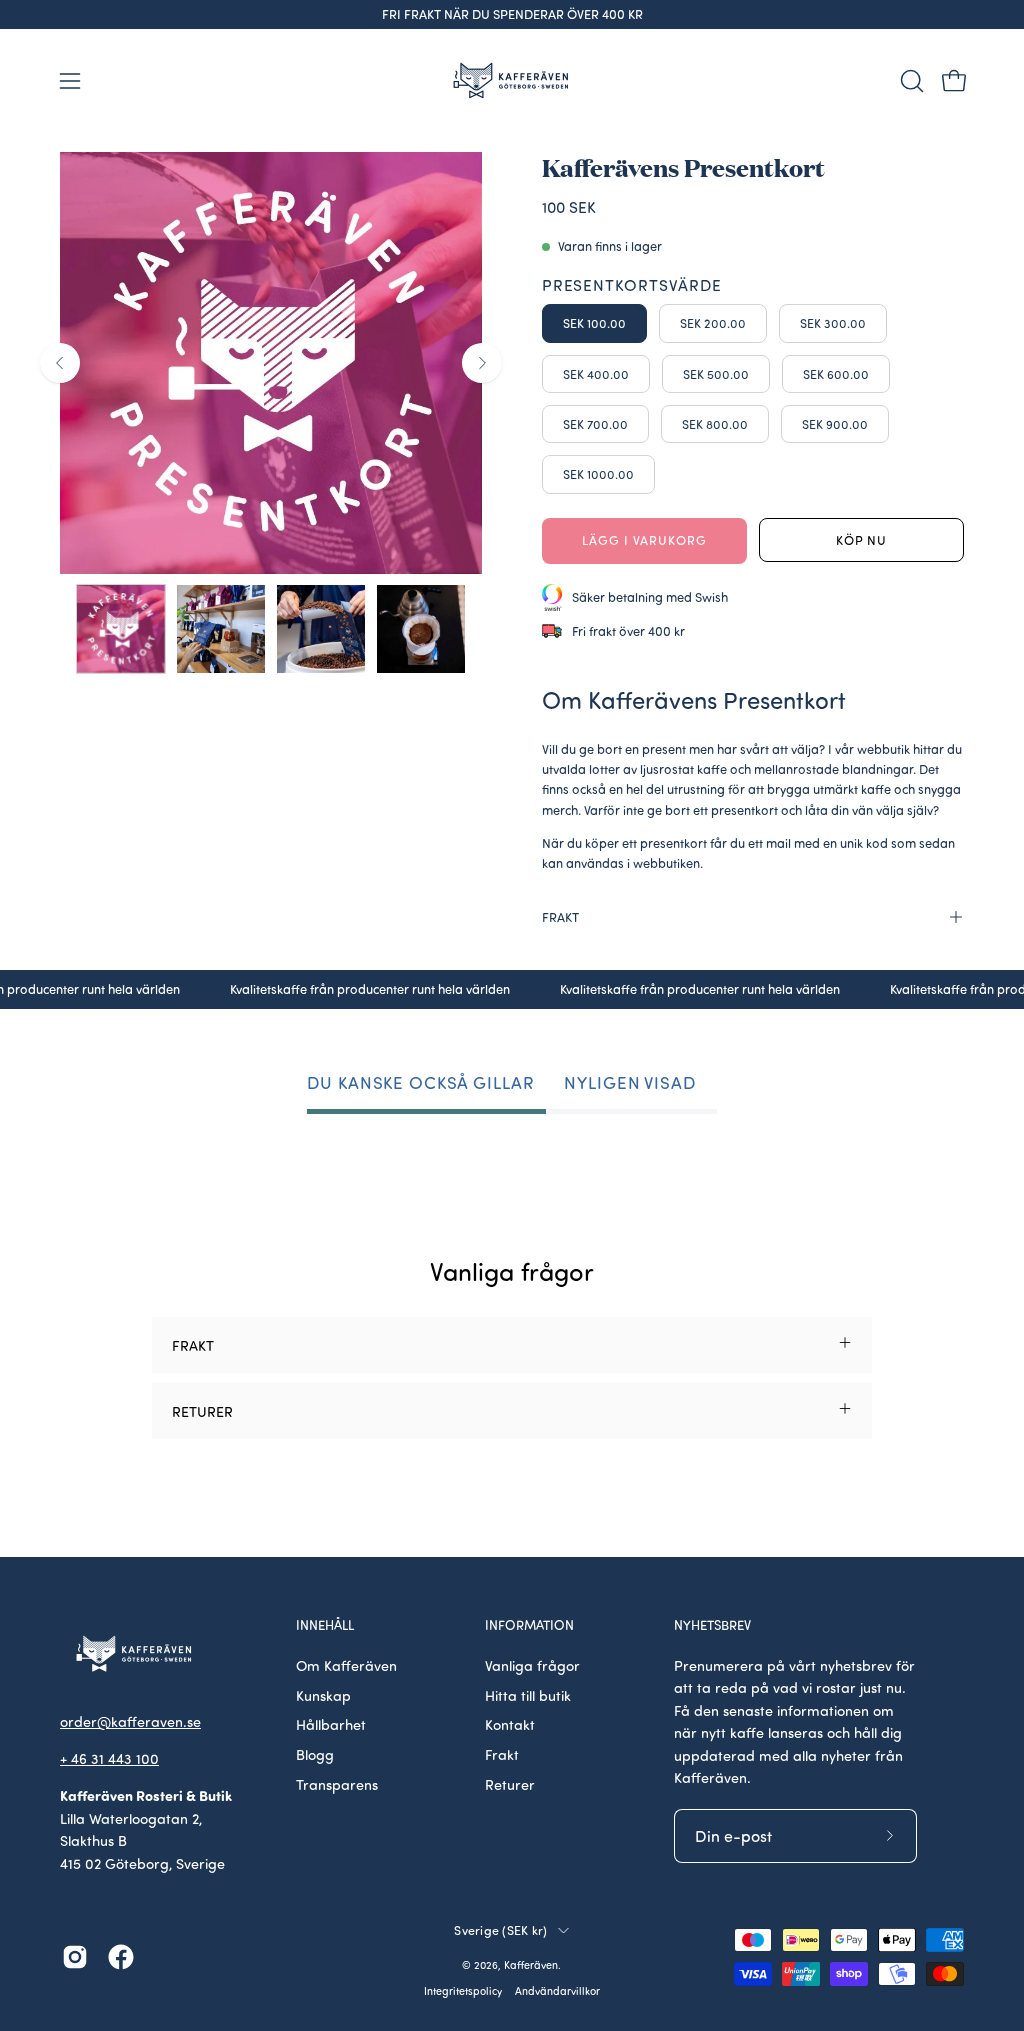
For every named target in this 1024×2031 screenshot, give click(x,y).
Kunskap (323, 1695)
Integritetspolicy (463, 1991)
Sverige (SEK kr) (500, 1930)
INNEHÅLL (325, 1625)
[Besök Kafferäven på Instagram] (75, 1957)
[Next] (482, 363)
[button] (910, 81)
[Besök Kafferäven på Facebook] (121, 1957)
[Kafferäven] (512, 80)
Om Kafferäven (346, 1665)
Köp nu (862, 540)
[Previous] (60, 363)
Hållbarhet (331, 1724)
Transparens (337, 1784)
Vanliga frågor (532, 1665)
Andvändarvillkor (557, 1991)
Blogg (315, 1754)
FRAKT (560, 917)
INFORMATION (529, 1625)
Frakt (502, 1754)
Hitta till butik (528, 1695)
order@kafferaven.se (130, 1721)
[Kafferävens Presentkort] (121, 629)
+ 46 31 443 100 (109, 1758)
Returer (510, 1784)
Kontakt (510, 1724)
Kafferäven (531, 1965)
